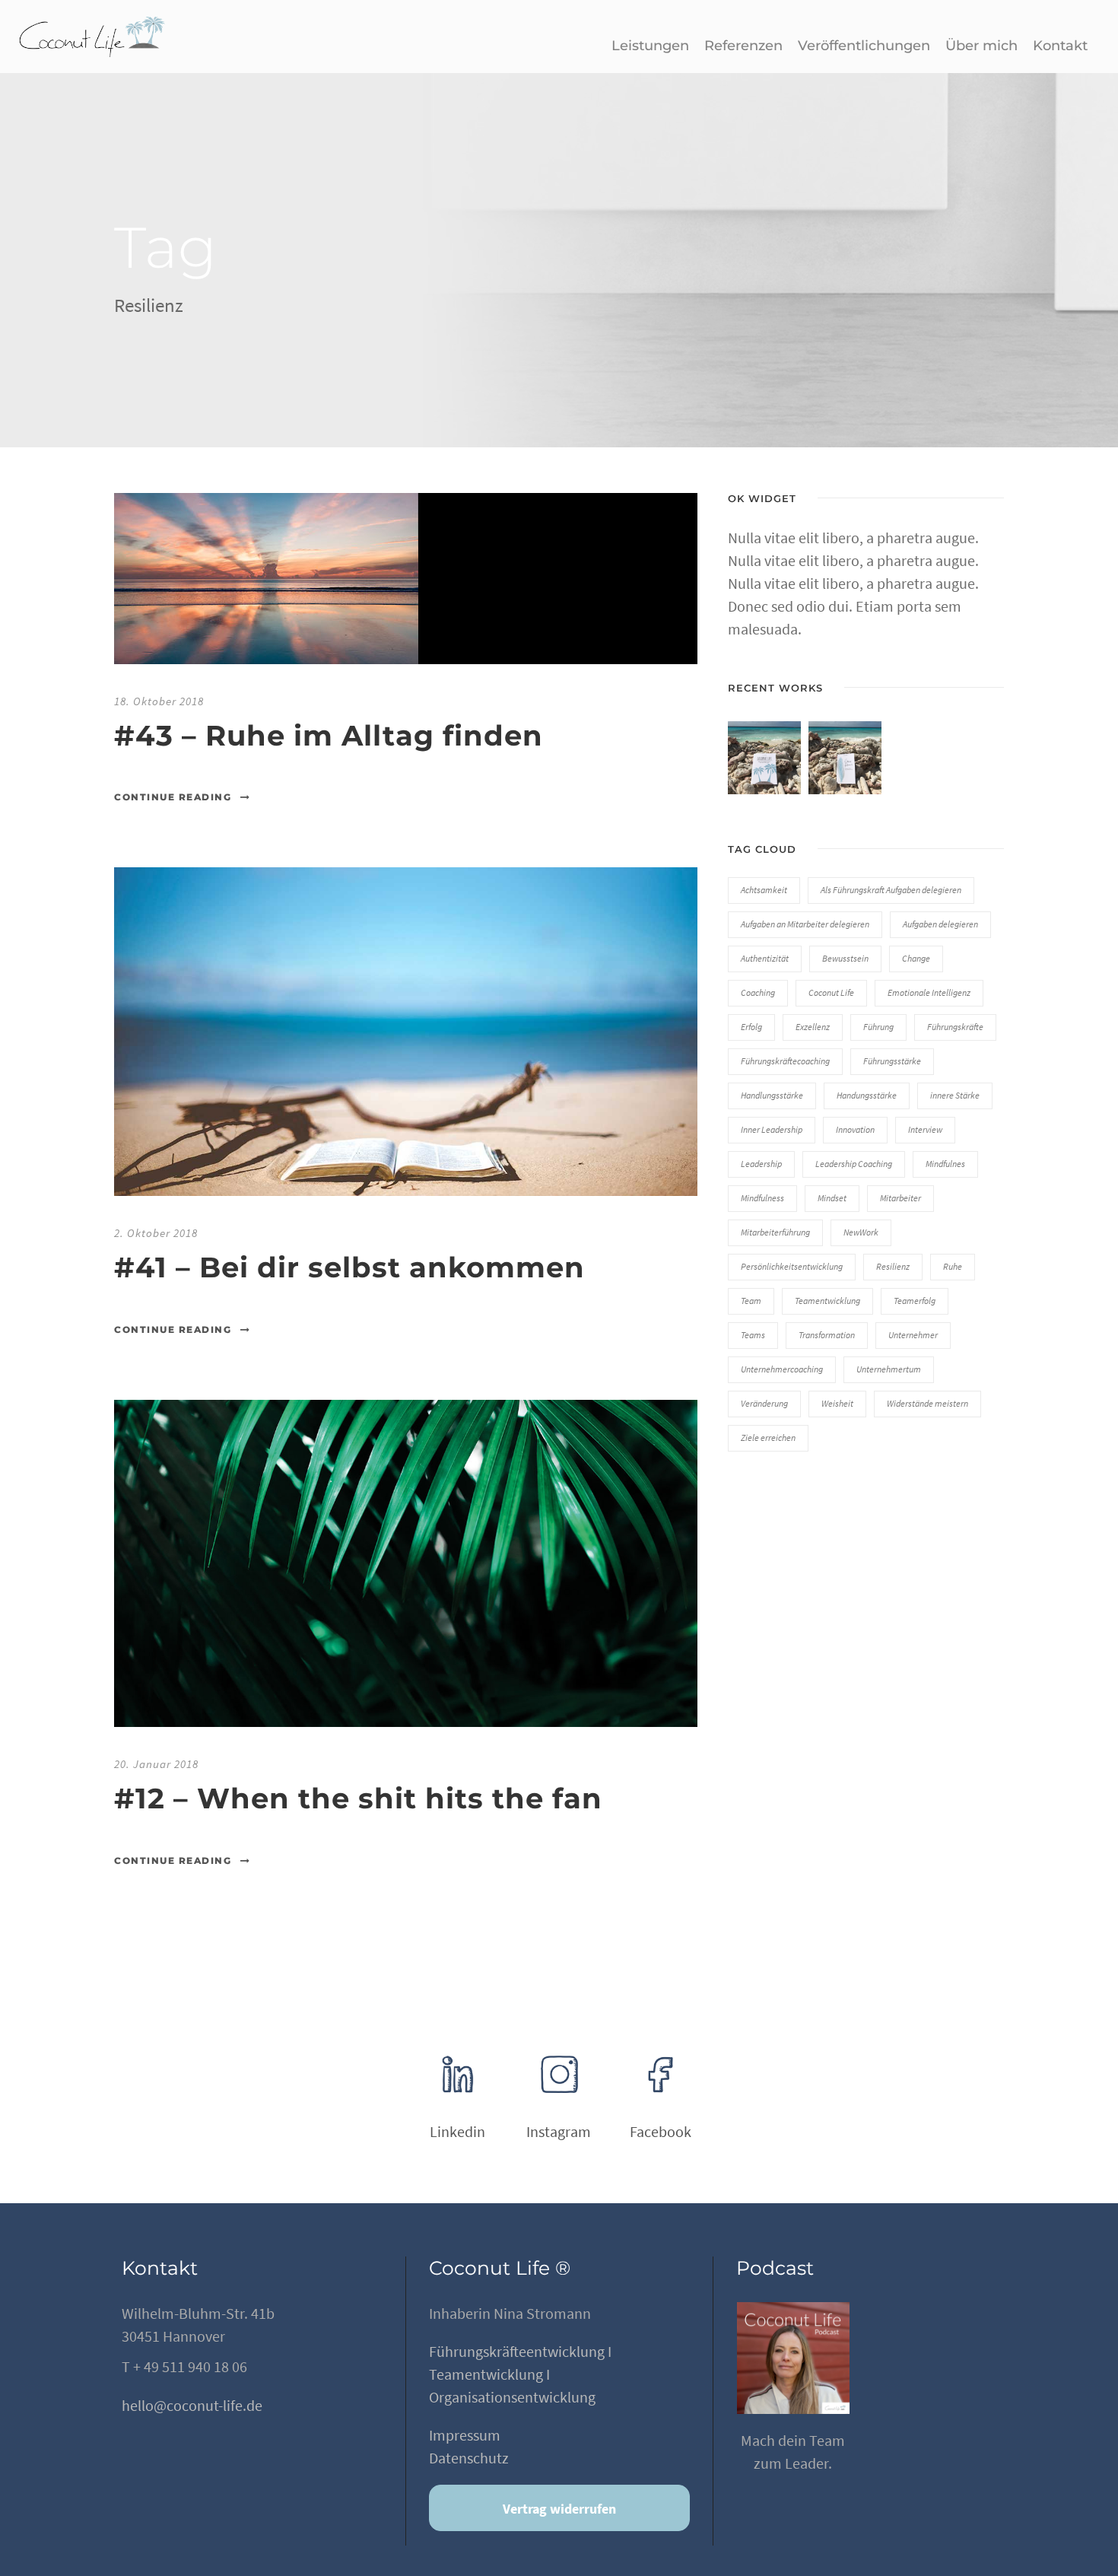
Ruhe (953, 1266)
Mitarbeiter (900, 1198)
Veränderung (764, 1403)
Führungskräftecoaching (785, 1061)
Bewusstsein (845, 958)
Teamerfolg (915, 1301)
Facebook (661, 2131)
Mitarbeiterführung (775, 1232)
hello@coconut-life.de (192, 2405)
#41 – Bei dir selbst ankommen (349, 1267)
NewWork (861, 1232)
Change (916, 958)
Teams (753, 1335)
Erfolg (751, 1027)
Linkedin (457, 2131)
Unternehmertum (889, 1369)
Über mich (981, 46)
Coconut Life (831, 992)
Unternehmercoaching (782, 1369)
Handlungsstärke (772, 1095)
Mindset (832, 1198)
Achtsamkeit (764, 890)
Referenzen (743, 46)
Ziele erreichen (768, 1437)
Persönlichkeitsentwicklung (792, 1266)
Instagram (559, 2131)
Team (751, 1301)
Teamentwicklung (827, 1301)
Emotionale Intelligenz (929, 992)
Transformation (827, 1335)
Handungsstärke (867, 1095)
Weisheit (837, 1403)
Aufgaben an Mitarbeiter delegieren (805, 924)
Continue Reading (173, 797)
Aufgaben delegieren (940, 924)
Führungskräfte (955, 1027)
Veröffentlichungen (864, 46)
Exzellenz (813, 1027)
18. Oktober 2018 (159, 701)
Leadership (761, 1164)
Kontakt (1060, 46)
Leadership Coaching (854, 1164)
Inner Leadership (772, 1129)
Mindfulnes (945, 1164)
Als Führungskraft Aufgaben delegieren (891, 890)
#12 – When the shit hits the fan (358, 1798)
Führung (878, 1027)
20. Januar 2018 (156, 1764)
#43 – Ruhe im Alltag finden (329, 735)
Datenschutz (469, 2458)
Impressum (465, 2435)
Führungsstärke (892, 1061)
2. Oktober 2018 (156, 1233)
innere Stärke (955, 1095)
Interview (925, 1129)
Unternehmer (913, 1335)
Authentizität (765, 958)
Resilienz (893, 1266)
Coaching (758, 992)
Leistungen (650, 46)
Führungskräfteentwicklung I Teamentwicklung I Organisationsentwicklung (520, 2374)
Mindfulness (762, 1198)
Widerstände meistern (927, 1403)
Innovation (855, 1129)
